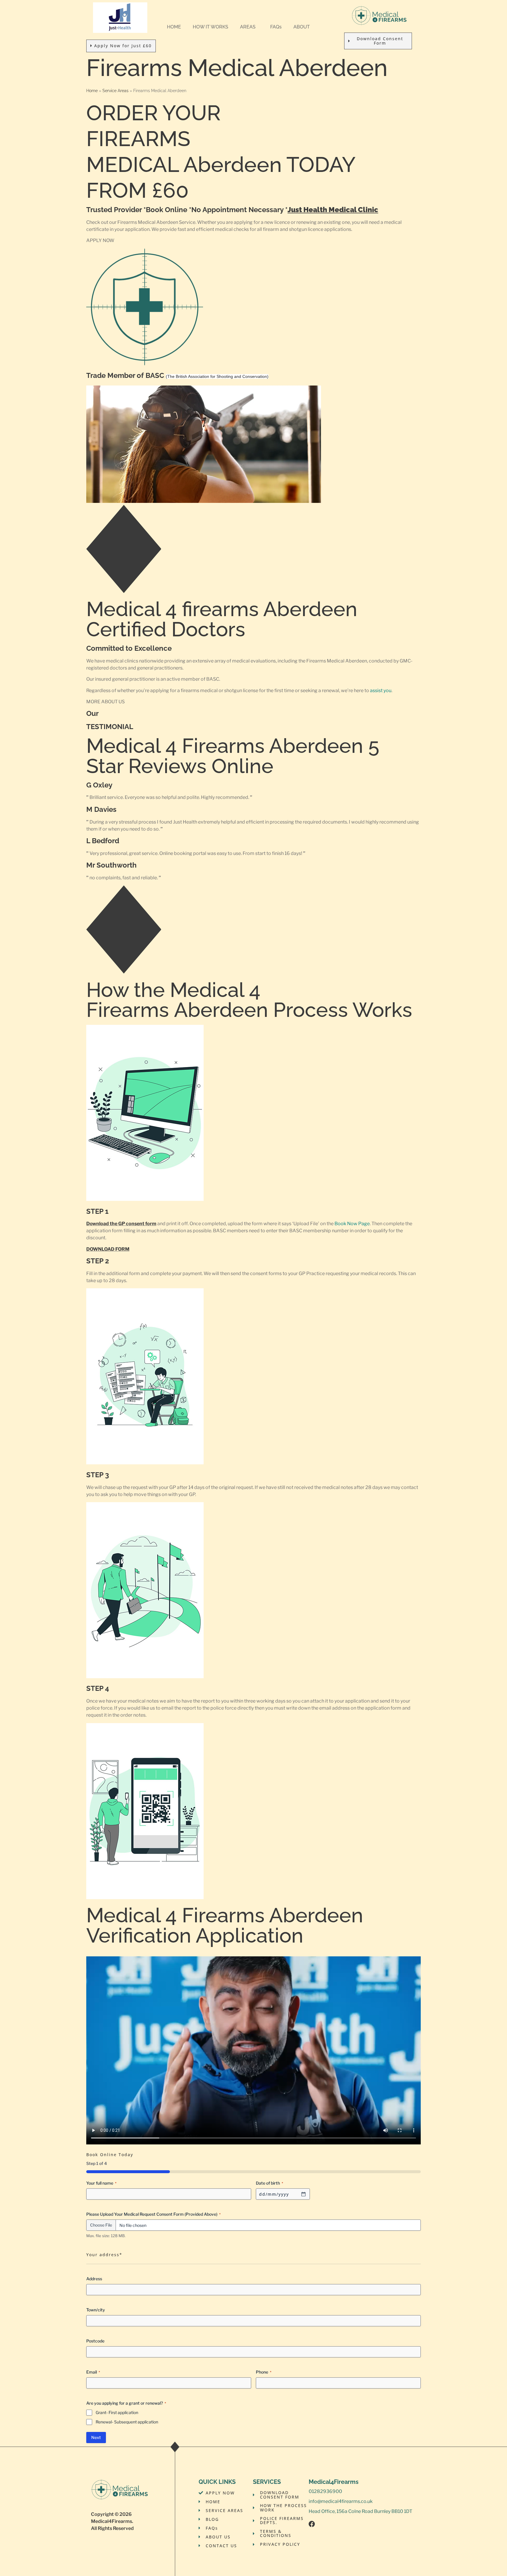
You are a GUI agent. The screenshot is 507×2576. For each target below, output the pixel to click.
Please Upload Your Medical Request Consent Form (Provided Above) (153, 2214)
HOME (174, 27)
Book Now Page (352, 1224)
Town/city (96, 2310)
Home (92, 91)
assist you (381, 691)
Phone (264, 2372)
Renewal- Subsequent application (127, 2422)
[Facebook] (312, 2524)
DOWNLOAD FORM (108, 1249)
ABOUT (302, 27)
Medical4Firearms (111, 2521)
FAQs (276, 27)
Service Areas (115, 91)
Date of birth (269, 2183)
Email (93, 2372)
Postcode (95, 2341)
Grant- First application (117, 2412)
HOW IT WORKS (211, 27)
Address (94, 2279)
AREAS (248, 27)
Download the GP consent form (121, 1224)
